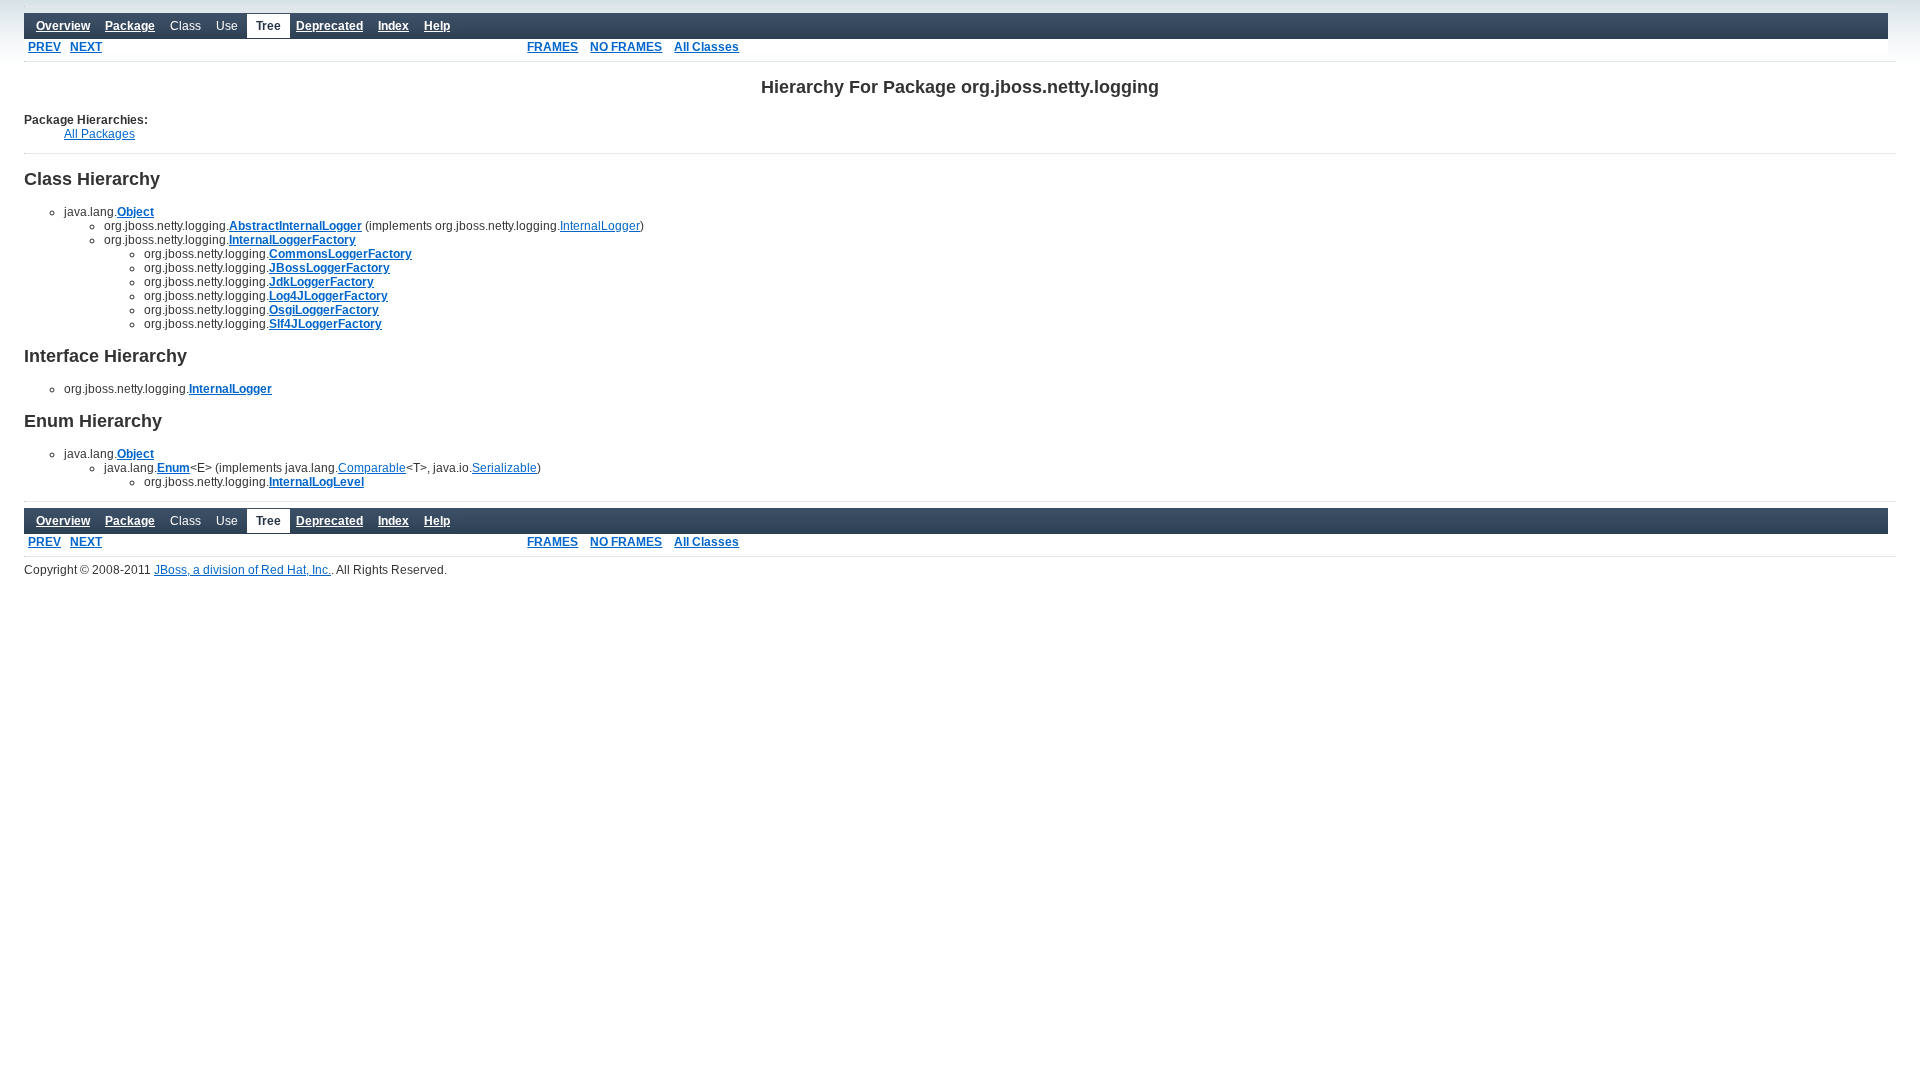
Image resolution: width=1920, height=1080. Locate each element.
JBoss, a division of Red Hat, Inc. (242, 570)
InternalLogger (600, 226)
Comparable (372, 468)
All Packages (99, 134)
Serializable (504, 468)
